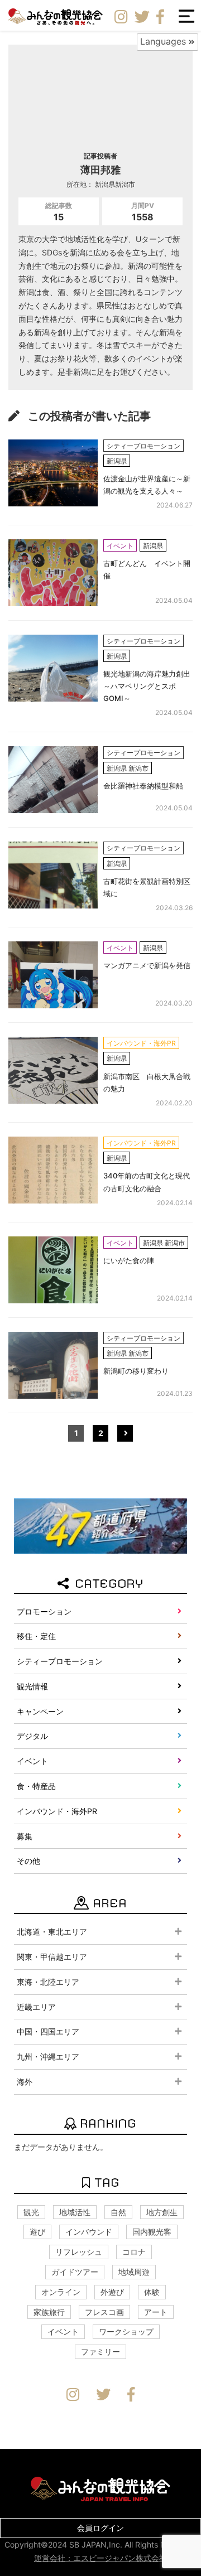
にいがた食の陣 (129, 1260)
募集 (25, 1836)
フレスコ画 (104, 2312)
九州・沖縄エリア (48, 2057)
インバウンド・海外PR (57, 1811)
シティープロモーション (60, 1661)
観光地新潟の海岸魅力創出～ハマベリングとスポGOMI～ (147, 686)
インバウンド (89, 2232)
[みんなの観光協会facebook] (160, 17)
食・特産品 (36, 1786)
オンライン (61, 2292)
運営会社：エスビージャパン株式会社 (100, 2558)
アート (156, 2312)
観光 (31, 2212)
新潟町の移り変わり (136, 1371)
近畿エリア (36, 2007)
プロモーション (44, 1611)
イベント (32, 1761)
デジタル (32, 1736)
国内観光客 (152, 2232)
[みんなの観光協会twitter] (142, 17)
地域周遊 (134, 2272)
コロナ (134, 2252)
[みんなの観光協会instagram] (121, 17)
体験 (152, 2292)
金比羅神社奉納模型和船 (143, 786)
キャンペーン (40, 1711)
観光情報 (32, 1686)
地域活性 (75, 2212)
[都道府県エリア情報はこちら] (100, 1525)
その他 (28, 1861)
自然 (118, 2212)
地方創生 (162, 2212)
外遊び (112, 2292)
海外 (25, 2082)
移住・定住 (36, 1636)
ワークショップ (126, 2331)
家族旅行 (49, 2312)
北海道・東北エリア (52, 1932)
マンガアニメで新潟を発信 (147, 965)
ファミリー (100, 2352)
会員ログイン (100, 2528)
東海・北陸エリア (48, 1982)
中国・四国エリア (48, 2031)
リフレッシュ (79, 2252)
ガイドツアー (75, 2272)
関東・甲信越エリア (52, 1957)
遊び (37, 2232)
